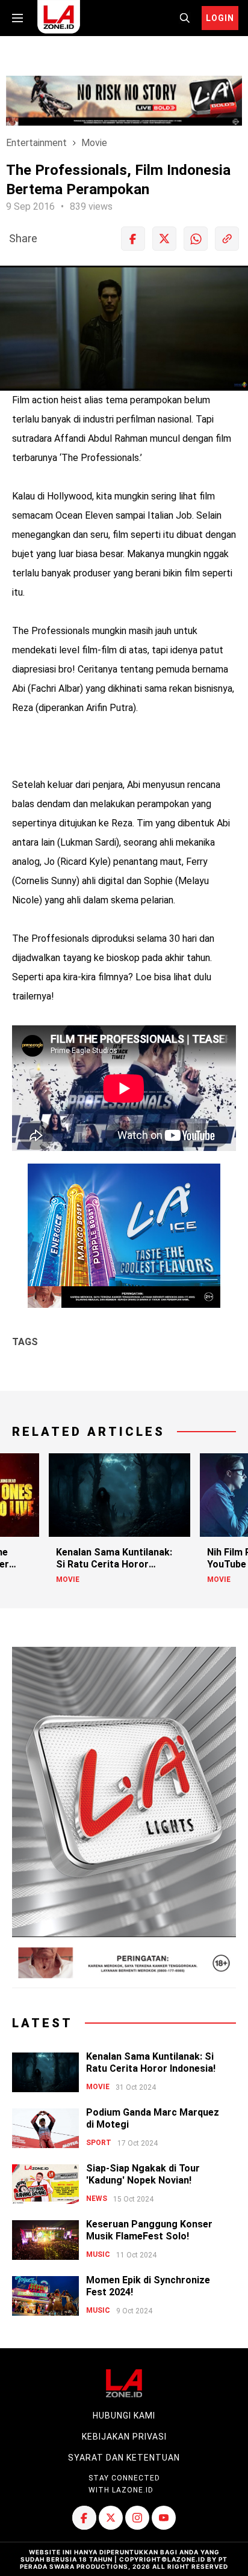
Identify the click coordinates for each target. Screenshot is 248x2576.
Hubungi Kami (124, 2416)
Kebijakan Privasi (124, 2437)
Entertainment (36, 143)
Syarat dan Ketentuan (124, 2458)
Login (220, 18)
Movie (94, 143)
